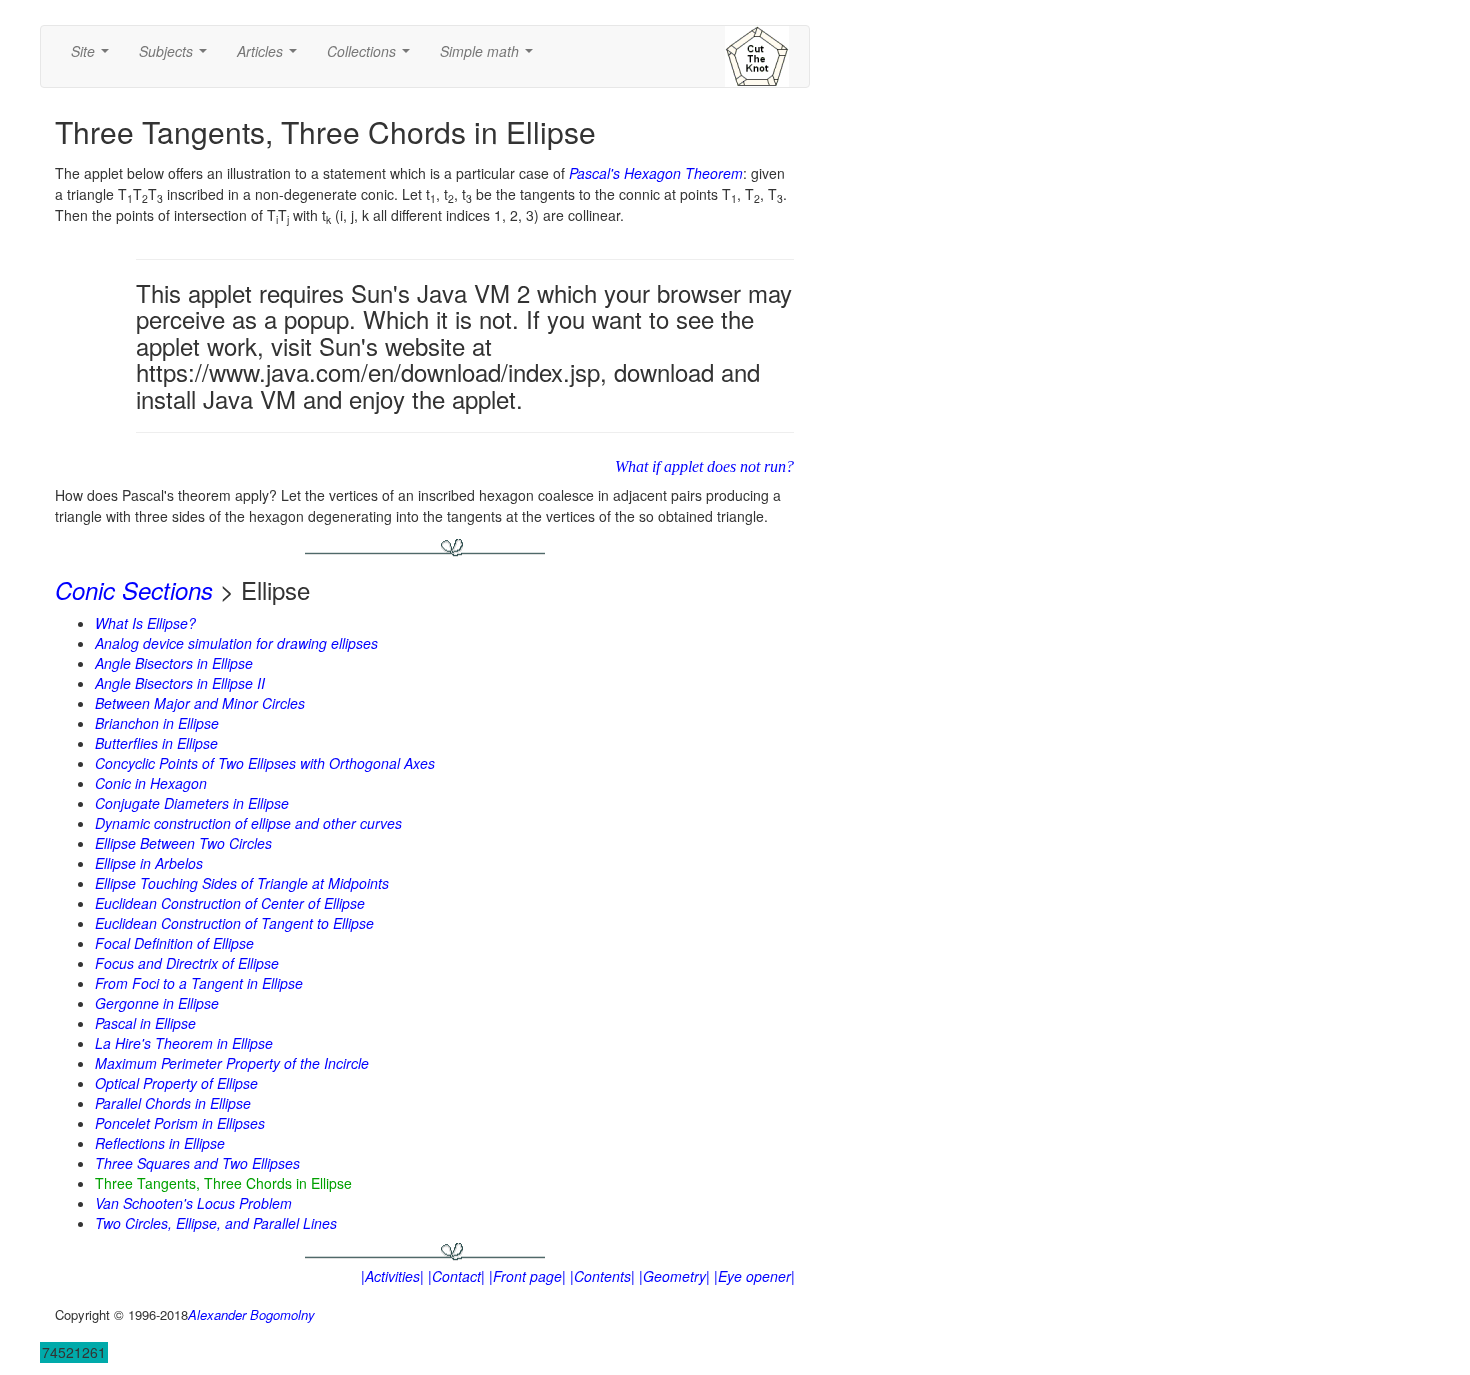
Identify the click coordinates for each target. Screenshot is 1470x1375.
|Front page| (527, 1276)
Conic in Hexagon (151, 783)
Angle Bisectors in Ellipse (174, 663)
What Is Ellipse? (145, 623)
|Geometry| (674, 1276)
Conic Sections (134, 590)
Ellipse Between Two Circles (183, 843)
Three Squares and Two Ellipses (197, 1163)
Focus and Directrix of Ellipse (187, 963)
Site (94, 57)
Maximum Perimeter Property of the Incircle (232, 1063)
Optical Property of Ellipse (176, 1083)
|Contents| (602, 1276)
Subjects (177, 57)
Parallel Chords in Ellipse (173, 1103)
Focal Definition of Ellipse (174, 943)
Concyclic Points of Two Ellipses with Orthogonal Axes (265, 763)
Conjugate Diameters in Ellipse (192, 803)
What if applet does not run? (704, 466)
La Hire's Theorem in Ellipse (184, 1043)
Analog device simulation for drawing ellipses (236, 643)
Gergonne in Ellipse (157, 1003)
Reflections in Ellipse (160, 1143)
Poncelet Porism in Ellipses (180, 1123)
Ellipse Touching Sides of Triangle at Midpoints (242, 883)
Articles (271, 57)
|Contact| (456, 1276)
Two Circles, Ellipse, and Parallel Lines (216, 1223)
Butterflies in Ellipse (156, 743)
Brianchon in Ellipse (157, 723)
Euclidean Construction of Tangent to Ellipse (234, 923)
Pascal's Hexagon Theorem (656, 173)
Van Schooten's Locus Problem (193, 1203)
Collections (372, 57)
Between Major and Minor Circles (200, 703)
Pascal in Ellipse (145, 1023)
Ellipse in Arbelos (149, 863)
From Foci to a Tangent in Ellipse (199, 983)
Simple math (490, 57)
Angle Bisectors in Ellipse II (180, 683)
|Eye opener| (754, 1276)
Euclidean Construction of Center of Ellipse (230, 903)
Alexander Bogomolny (251, 1314)
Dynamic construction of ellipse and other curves (248, 823)
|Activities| (392, 1276)
